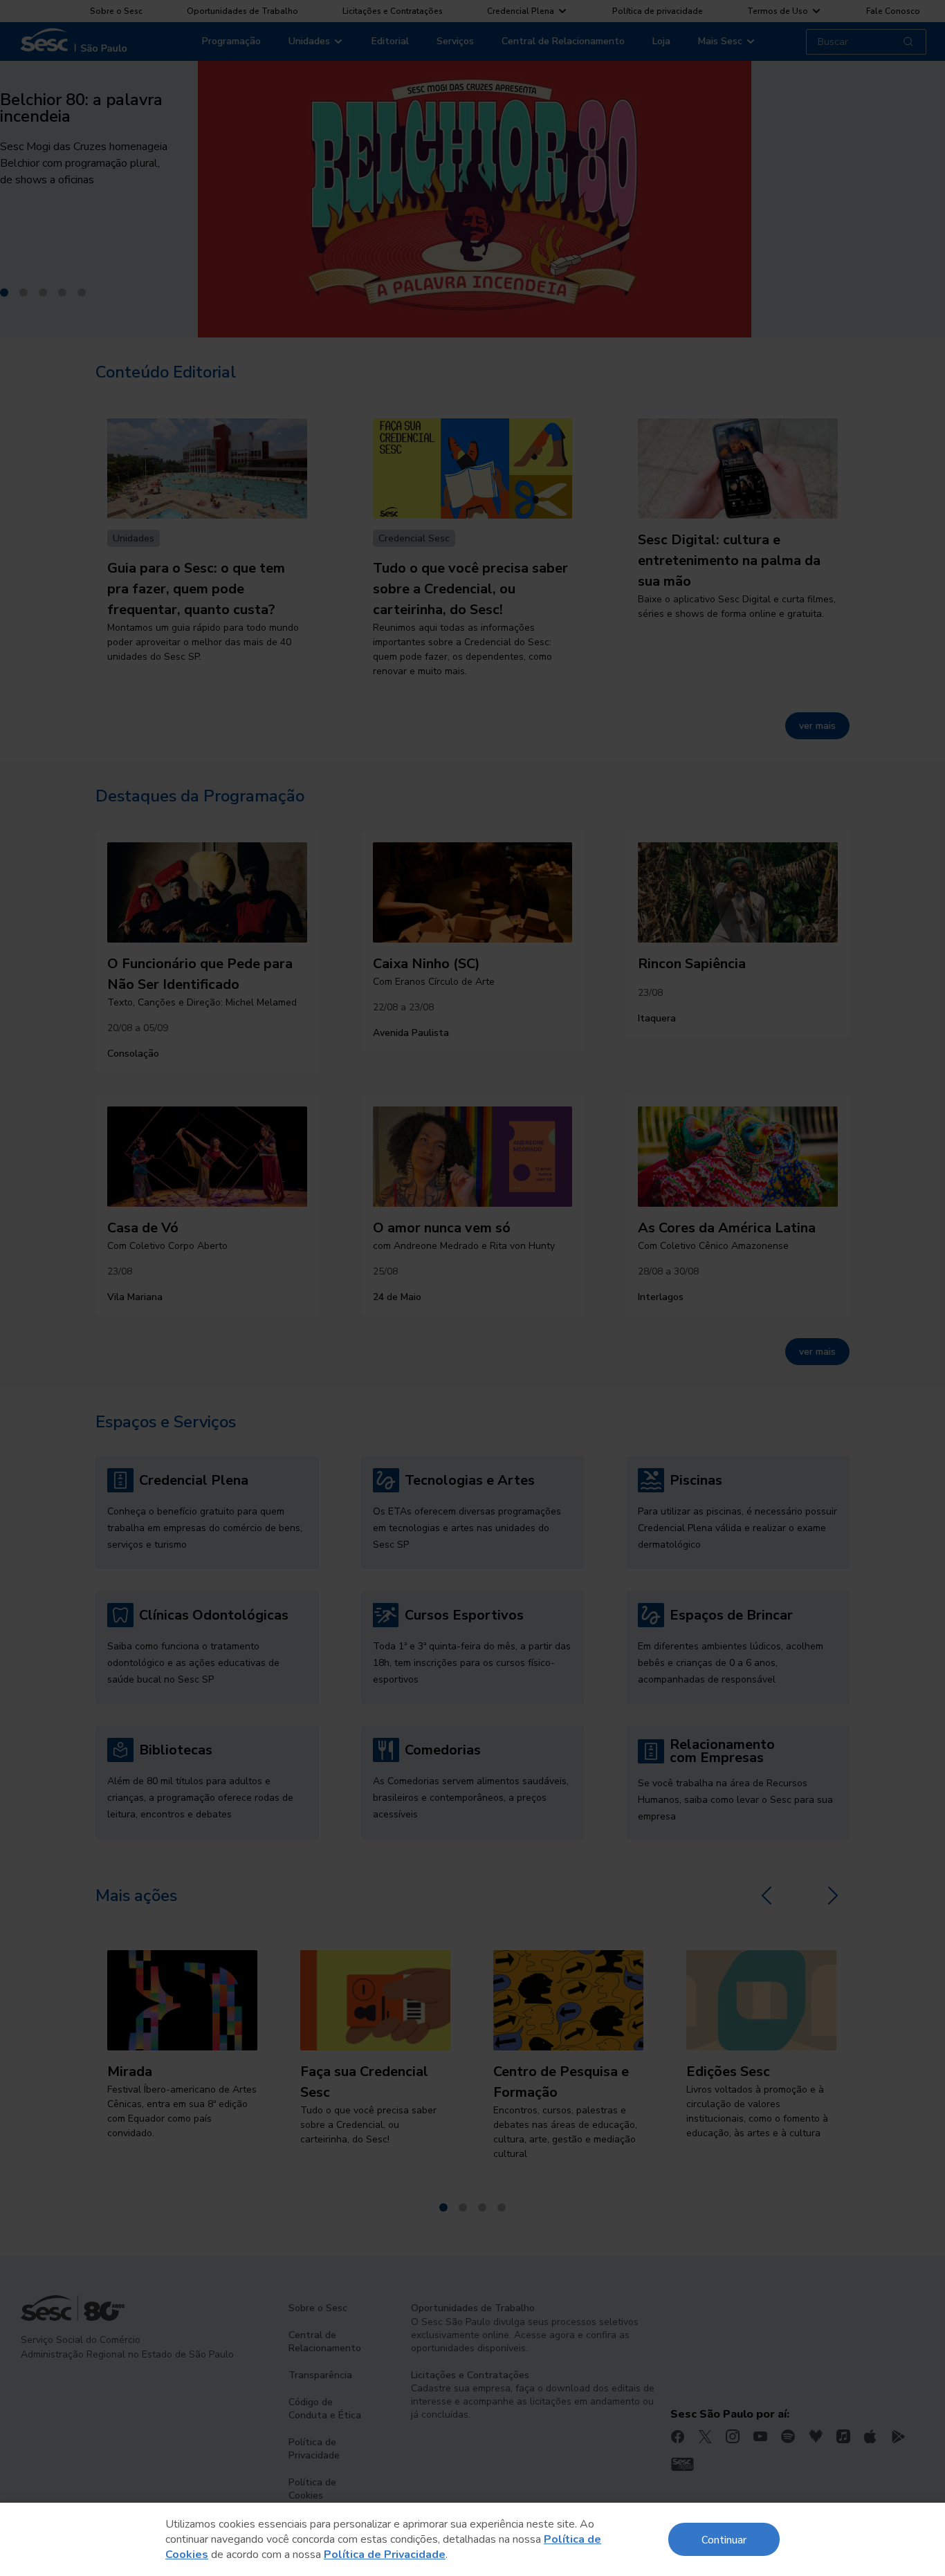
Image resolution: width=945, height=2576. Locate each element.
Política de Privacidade (385, 2555)
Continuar (724, 2539)
